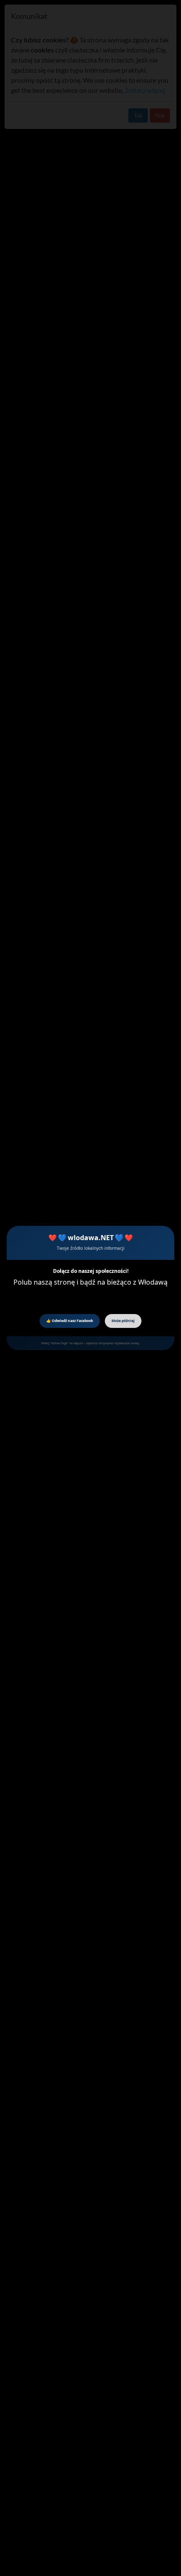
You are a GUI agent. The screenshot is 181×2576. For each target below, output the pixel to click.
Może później (123, 1321)
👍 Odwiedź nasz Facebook (70, 1321)
